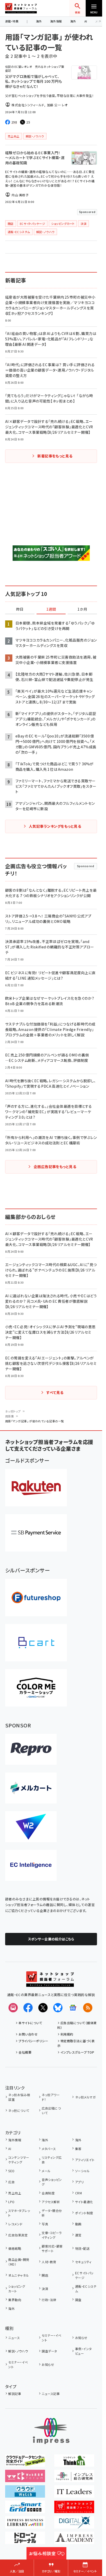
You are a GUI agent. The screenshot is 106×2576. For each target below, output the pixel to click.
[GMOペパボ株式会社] (36, 1688)
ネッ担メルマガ (85, 2097)
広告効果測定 (18, 2235)
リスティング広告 (52, 2160)
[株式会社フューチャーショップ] (36, 1598)
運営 (78, 2235)
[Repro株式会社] (31, 1749)
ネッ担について (19, 2110)
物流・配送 (82, 2248)
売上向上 (15, 2193)
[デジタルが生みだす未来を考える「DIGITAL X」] (74, 2525)
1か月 (82, 609)
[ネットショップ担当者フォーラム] (50, 1983)
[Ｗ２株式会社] (31, 1827)
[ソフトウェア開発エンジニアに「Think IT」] (74, 2463)
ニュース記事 (51, 2394)
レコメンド (15, 2224)
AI (86, 21)
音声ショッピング (52, 2182)
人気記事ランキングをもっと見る (55, 826)
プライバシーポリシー (33, 2041)
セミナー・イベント (51, 2338)
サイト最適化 (84, 2202)
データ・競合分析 (52, 2213)
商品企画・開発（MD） (19, 2262)
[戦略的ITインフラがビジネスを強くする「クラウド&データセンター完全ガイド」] (25, 2463)
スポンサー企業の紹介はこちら (51, 1939)
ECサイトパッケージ (84, 2275)
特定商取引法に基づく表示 (76, 2043)
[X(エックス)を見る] (43, 2008)
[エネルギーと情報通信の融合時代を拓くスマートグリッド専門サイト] (25, 2509)
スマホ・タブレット (19, 2213)
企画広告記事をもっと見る (55, 1167)
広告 (11, 2182)
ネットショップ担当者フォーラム (21, 8)
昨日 (20, 609)
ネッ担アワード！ (51, 2097)
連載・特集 (12, 21)
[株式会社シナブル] (31, 1865)
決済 (45, 2289)
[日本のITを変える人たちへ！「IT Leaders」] (74, 2494)
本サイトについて (30, 2023)
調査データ (49, 2351)
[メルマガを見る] (13, 2008)
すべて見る (55, 1392)
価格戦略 (15, 2248)
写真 (45, 2224)
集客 (78, 2149)
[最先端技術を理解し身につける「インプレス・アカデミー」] (74, 2540)
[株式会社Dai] (36, 1643)
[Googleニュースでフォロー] (73, 2008)
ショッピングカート (17, 2289)
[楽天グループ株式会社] (36, 1488)
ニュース (14, 2338)
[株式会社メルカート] (31, 1788)
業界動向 (15, 2300)
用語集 (10, 1416)
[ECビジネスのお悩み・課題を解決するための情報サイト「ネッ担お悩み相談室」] (46, 2556)
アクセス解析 (51, 2202)
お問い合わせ (28, 2034)
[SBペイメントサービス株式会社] (36, 1533)
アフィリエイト (85, 2160)
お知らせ (81, 2338)
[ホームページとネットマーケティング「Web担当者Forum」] (25, 2479)
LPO (11, 2202)
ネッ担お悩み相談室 (19, 2097)
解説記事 (15, 2394)
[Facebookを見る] (28, 2008)
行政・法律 (49, 2300)
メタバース (49, 2149)
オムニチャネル (19, 2275)
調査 (78, 2300)
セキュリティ (83, 2262)
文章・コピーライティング (52, 2235)
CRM (78, 2193)
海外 (39, 21)
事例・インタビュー (83, 2351)
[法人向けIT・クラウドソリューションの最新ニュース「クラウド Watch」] (25, 2494)
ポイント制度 (84, 2213)
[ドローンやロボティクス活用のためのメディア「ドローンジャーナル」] (25, 2540)
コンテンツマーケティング (19, 2160)
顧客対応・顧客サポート (52, 2248)
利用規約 (67, 2034)
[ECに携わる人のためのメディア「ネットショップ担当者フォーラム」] (74, 2509)
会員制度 (48, 2193)
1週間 (51, 609)
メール (46, 2171)
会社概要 (25, 2052)
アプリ (79, 2182)
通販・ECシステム (86, 2289)
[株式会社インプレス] (51, 2431)
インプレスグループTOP (77, 2052)
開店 (45, 2275)
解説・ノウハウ (18, 2351)
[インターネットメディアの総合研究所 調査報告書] (74, 2479)
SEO (11, 2171)
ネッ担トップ (13, 1411)
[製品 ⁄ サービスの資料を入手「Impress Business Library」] (25, 2525)
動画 (78, 2224)
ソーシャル (82, 2171)
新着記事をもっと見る (55, 456)
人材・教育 (49, 2262)
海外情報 (56, 21)
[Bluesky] (58, 2008)
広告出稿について (51, 2110)
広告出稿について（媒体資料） (77, 2025)
